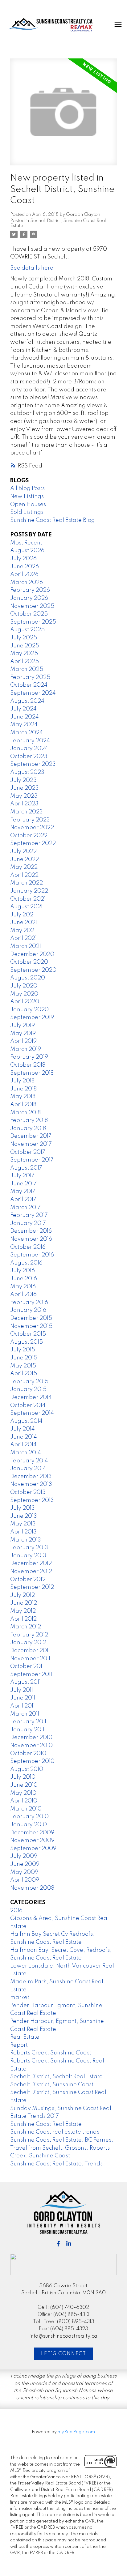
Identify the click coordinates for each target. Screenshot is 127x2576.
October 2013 (28, 1492)
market (20, 1998)
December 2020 (32, 954)
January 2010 (29, 1825)
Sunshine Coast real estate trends (55, 2132)
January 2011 (27, 1730)
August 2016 (26, 1263)
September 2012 (32, 1587)
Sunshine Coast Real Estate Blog (53, 520)
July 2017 (22, 1176)
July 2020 (24, 986)
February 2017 (29, 1215)
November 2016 (31, 1239)
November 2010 (31, 1746)
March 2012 (26, 1627)
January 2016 (28, 1310)
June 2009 (25, 1864)
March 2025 (27, 669)
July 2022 (23, 851)
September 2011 (31, 1674)
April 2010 (24, 1801)
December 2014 (31, 1397)
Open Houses (28, 505)
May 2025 (24, 654)
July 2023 (23, 780)
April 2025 (25, 662)
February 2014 (29, 1461)
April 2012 (23, 1619)
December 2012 (31, 1563)
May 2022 (24, 867)
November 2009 (32, 1840)
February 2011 (28, 1722)
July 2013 (23, 1508)
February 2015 (29, 1382)
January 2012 (28, 1643)
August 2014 (26, 1421)
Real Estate (25, 2037)
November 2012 (31, 1572)
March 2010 (26, 1809)
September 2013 (32, 1500)
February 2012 (29, 1635)
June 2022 (25, 859)
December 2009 (32, 1833)
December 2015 (31, 1318)
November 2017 (31, 1144)
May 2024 (24, 725)
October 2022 (29, 836)
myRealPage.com (76, 2432)
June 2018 (23, 1089)
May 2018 (23, 1097)
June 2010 (24, 1785)
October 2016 (28, 1247)
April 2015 (24, 1374)
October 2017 (28, 1152)
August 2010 (27, 1769)
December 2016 (31, 1231)
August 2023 (27, 772)
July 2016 (23, 1271)
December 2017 (31, 1136)
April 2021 (23, 938)
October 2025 (29, 614)
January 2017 (28, 1223)
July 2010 (23, 1777)
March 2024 (27, 733)
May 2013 (23, 1524)
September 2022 (33, 843)
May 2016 (23, 1287)
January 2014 (28, 1469)
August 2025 (27, 630)
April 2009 (25, 1880)
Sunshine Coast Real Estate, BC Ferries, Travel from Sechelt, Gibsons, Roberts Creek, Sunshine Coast (62, 2148)
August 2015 (27, 1342)
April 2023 (24, 804)
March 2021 (26, 946)
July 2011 (22, 1690)
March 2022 (27, 883)
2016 (16, 1911)
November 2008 (32, 1888)
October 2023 (29, 757)
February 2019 (29, 1057)
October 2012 (28, 1580)
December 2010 (31, 1738)
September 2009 (33, 1849)
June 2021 (24, 923)
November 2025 (32, 606)
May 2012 (23, 1611)
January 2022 (29, 891)
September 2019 (32, 1017)
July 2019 (23, 1026)
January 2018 (28, 1128)
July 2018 (22, 1081)
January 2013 (28, 1556)
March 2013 (26, 1540)
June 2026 (25, 567)
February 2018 (29, 1120)
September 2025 (33, 622)
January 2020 (29, 1010)
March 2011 (25, 1714)
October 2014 (28, 1405)
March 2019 (26, 1049)
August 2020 (28, 978)
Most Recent (26, 543)
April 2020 (25, 1002)
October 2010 (28, 1754)
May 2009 (24, 1872)
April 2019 (23, 1041)
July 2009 (24, 1856)
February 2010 (29, 1817)
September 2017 (32, 1160)
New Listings (27, 497)
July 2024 (23, 709)
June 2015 (24, 1358)
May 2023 (24, 796)
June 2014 (24, 1437)
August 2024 (27, 701)
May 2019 (23, 1034)
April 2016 (23, 1294)
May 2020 (24, 994)
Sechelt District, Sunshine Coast (52, 2085)
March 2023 (27, 812)
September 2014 (32, 1413)
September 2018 (32, 1073)
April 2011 (23, 1706)
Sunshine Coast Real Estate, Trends (56, 2164)
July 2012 (23, 1595)
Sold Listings (27, 512)
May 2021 (23, 931)
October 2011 (27, 1666)
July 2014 (23, 1429)
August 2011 (25, 1682)
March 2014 (26, 1453)
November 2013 (31, 1484)
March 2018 (25, 1113)
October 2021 (28, 899)
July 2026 (23, 559)
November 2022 (32, 828)
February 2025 (30, 677)
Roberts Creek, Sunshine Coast (51, 2053)
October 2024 (29, 685)
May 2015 (23, 1366)
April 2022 (24, 875)
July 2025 (24, 638)
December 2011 (30, 1651)
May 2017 (23, 1192)
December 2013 (31, 1477)
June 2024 (25, 717)
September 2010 (32, 1761)
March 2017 (25, 1208)
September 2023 (33, 764)
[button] (58, 2244)
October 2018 (28, 1065)
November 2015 (31, 1326)
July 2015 (23, 1350)
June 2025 (25, 646)
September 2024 (33, 693)
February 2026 (30, 590)
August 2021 (26, 907)
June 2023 (25, 788)
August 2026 (27, 551)
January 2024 (29, 748)
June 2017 (23, 1184)
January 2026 (29, 598)
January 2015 (28, 1389)
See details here (32, 268)
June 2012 (24, 1603)
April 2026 (24, 574)
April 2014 (23, 1445)
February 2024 (30, 741)
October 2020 (29, 962)
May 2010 (23, 1793)
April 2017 (23, 1200)
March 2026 (27, 582)
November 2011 (30, 1659)
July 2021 (23, 915)
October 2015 (28, 1334)
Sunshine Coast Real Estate (46, 2124)
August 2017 (26, 1168)
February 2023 (30, 820)
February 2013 (29, 1548)
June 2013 (24, 1516)
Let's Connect (64, 2354)
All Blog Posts (27, 488)
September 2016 (32, 1255)
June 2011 (23, 1698)
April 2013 (23, 1532)
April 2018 (23, 1105)
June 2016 (24, 1279)
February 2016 (29, 1303)
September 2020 (33, 970)
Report (19, 2045)
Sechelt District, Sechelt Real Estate (56, 2077)
